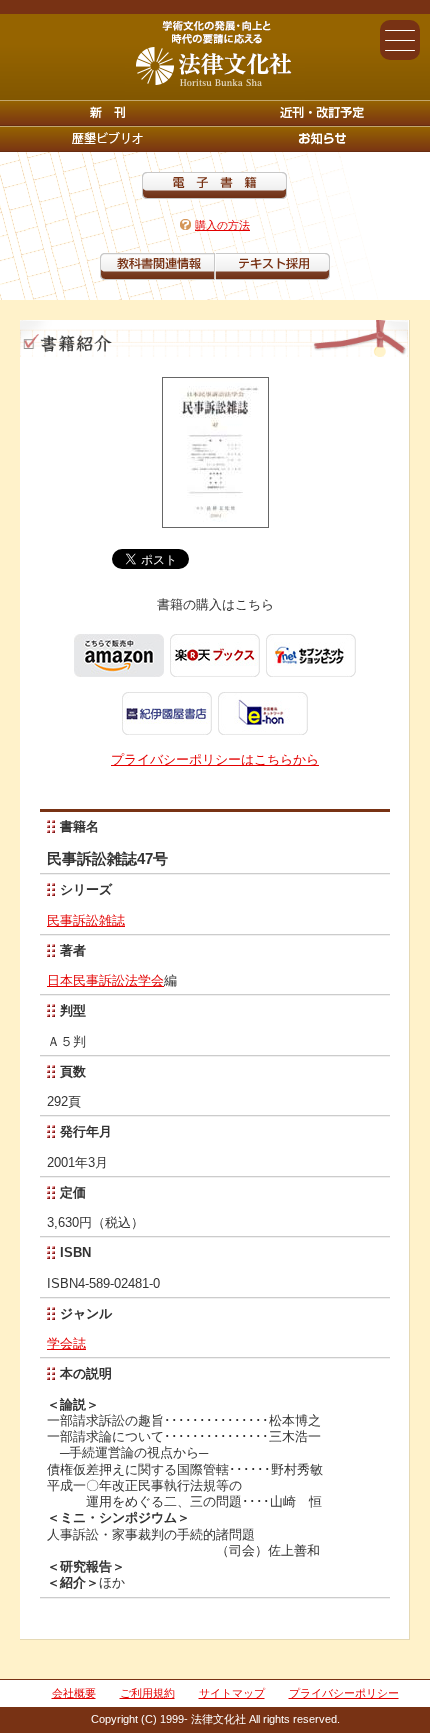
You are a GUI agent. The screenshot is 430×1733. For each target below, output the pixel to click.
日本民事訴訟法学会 (105, 980)
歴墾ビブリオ (107, 139)
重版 (322, 139)
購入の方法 (222, 225)
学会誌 (66, 1343)
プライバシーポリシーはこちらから (215, 759)
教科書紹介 (272, 266)
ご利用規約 (147, 1693)
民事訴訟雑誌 (86, 920)
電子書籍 (214, 185)
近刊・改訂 (322, 113)
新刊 (107, 113)
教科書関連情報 (157, 266)
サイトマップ (232, 1693)
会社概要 (74, 1693)
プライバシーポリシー (344, 1693)
